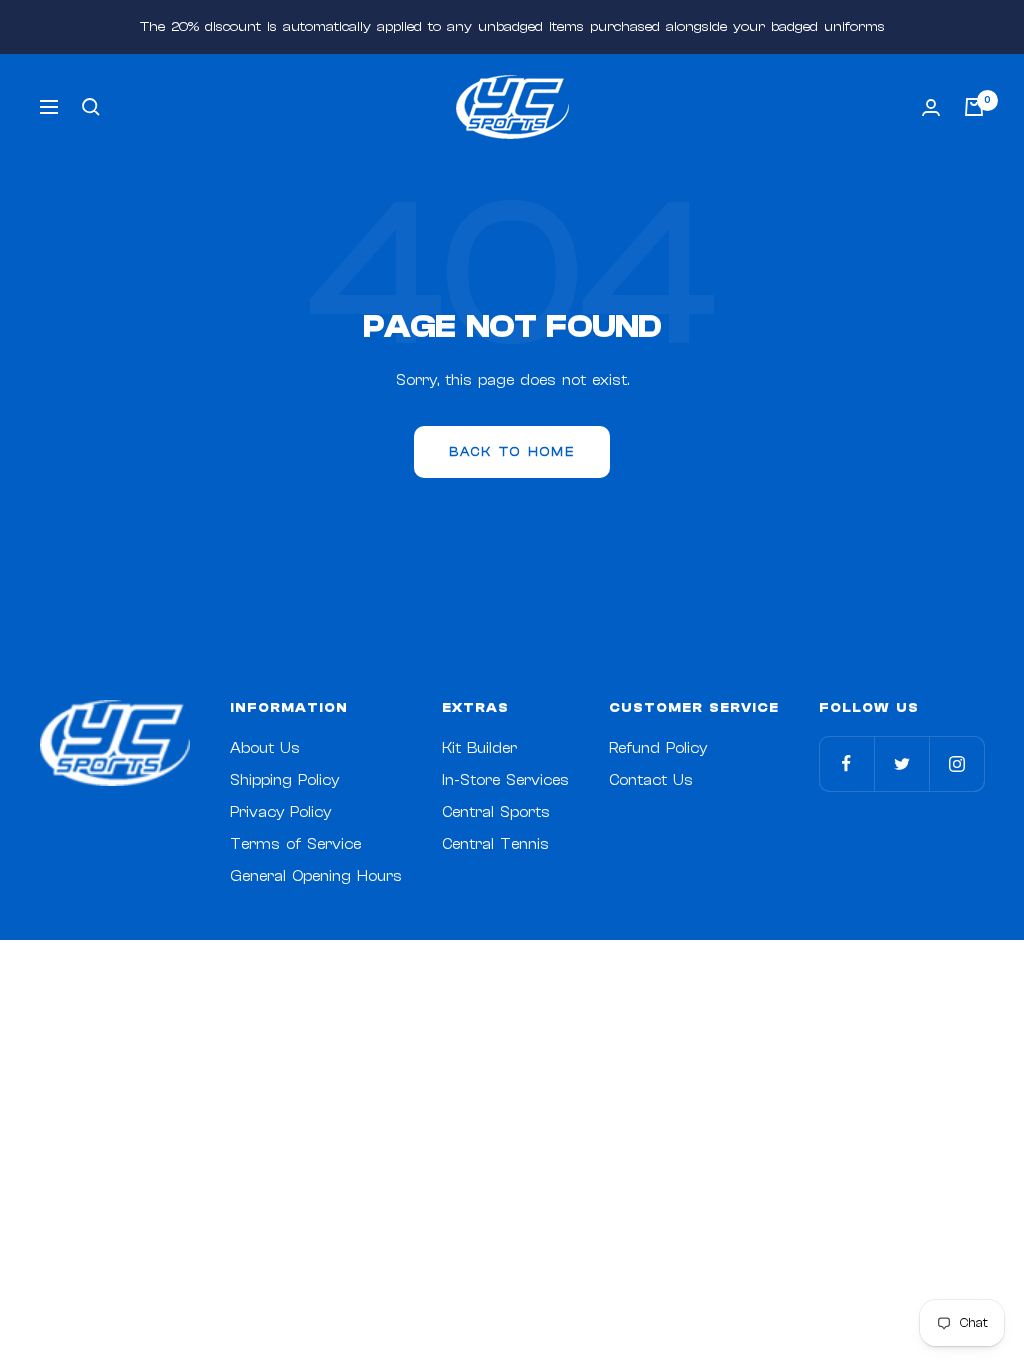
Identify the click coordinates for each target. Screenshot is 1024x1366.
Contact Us (651, 780)
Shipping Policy (284, 780)
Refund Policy (658, 748)
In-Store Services (505, 780)
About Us (265, 748)
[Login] (931, 107)
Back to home (512, 451)
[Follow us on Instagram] (956, 763)
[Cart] (974, 107)
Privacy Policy (280, 812)
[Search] (91, 107)
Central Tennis (495, 844)
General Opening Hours (316, 876)
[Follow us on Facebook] (846, 763)
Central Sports (496, 812)
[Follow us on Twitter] (901, 763)
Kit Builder (479, 748)
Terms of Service (295, 844)
